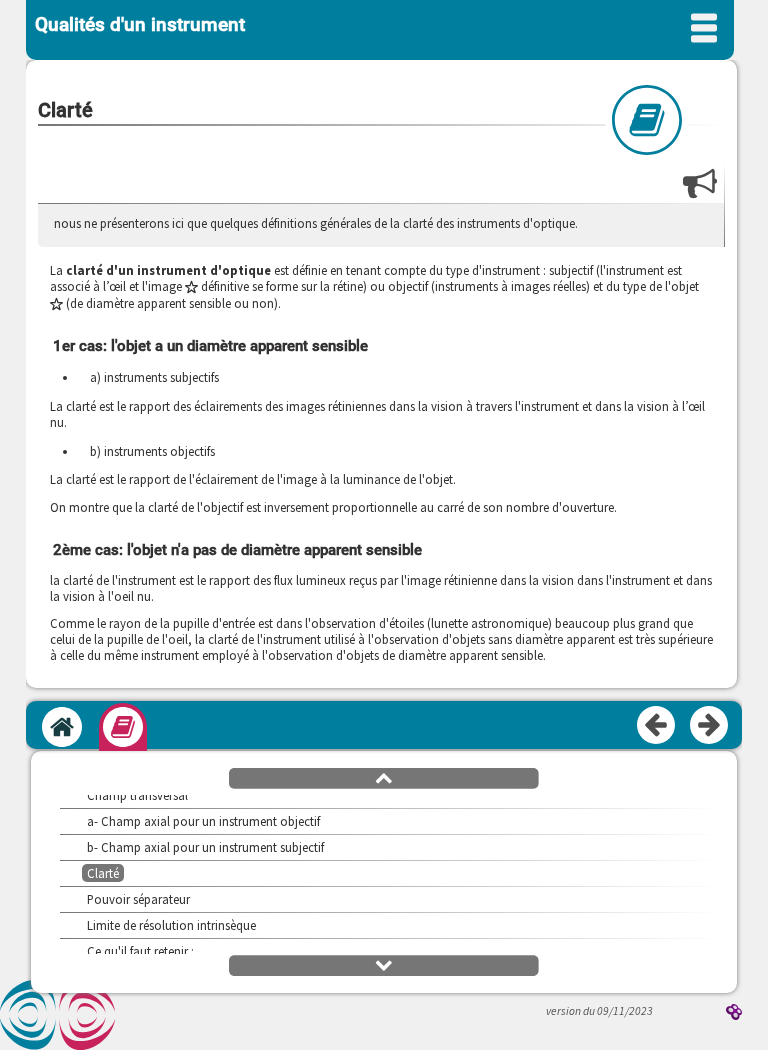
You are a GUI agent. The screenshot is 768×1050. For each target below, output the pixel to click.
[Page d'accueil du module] (62, 727)
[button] (384, 777)
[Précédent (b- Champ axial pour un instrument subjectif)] (657, 726)
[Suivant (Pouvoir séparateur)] (710, 726)
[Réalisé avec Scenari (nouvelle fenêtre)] (734, 1013)
